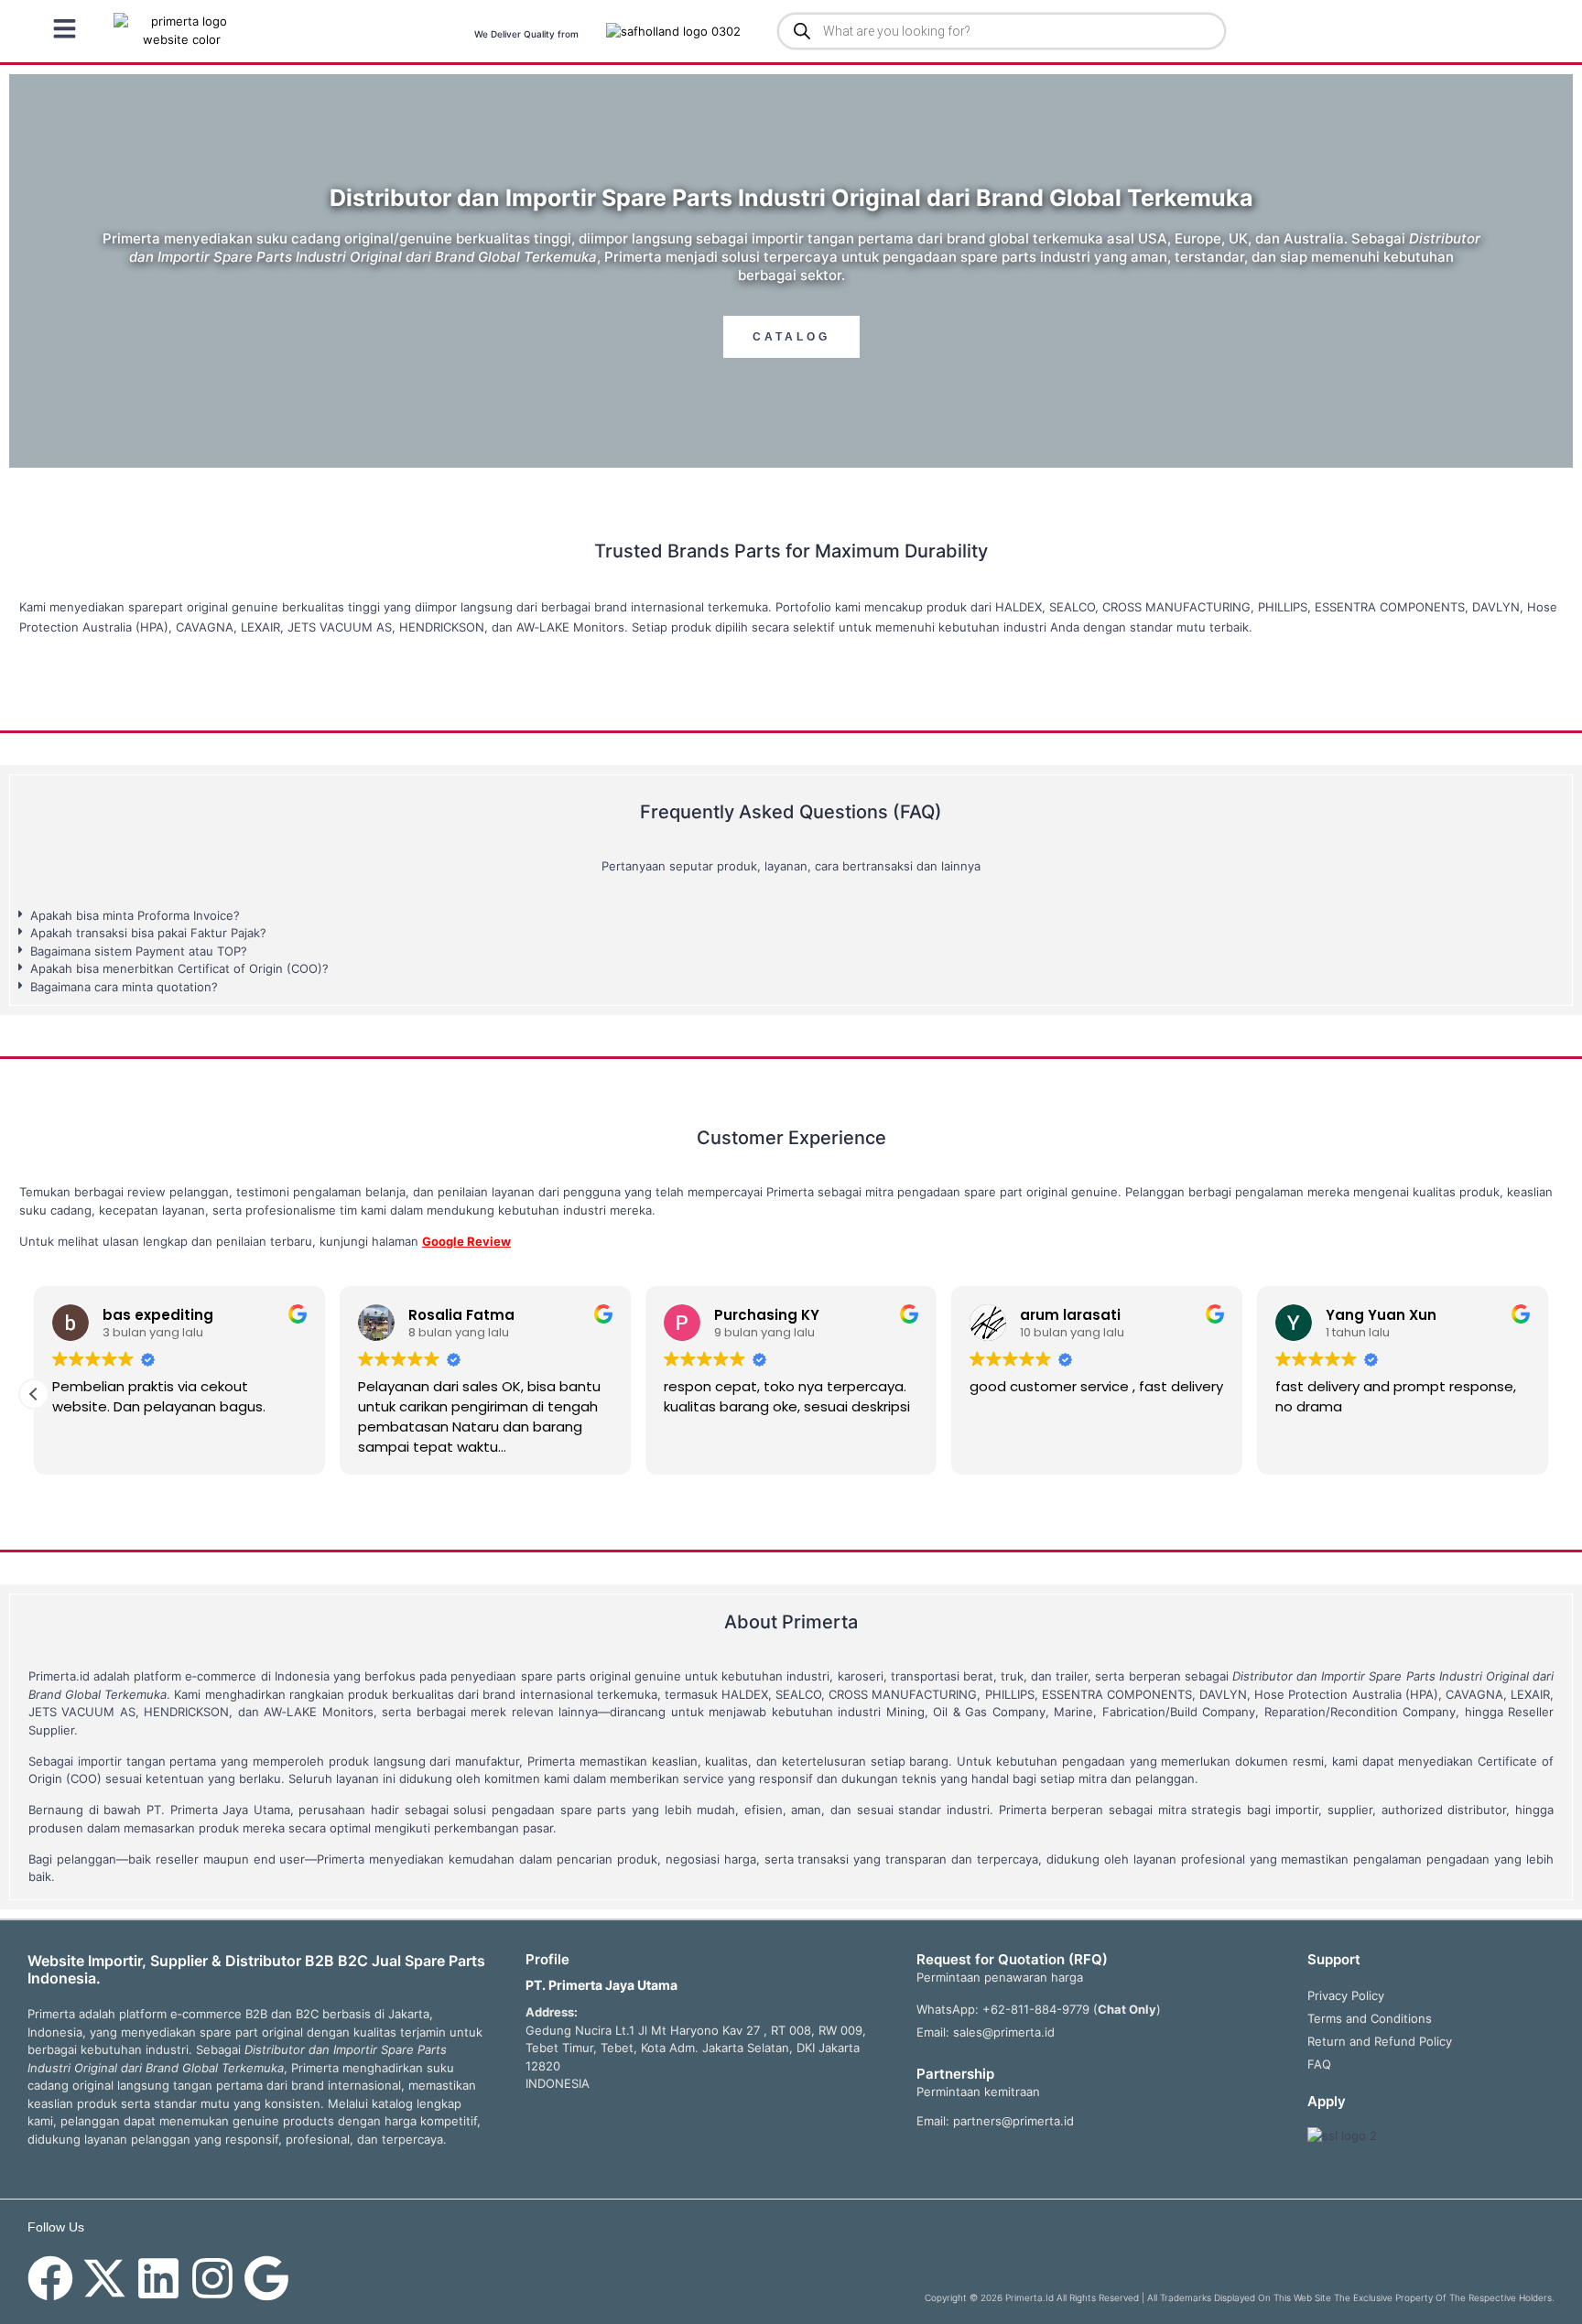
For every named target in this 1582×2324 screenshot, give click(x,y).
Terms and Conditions (1370, 2018)
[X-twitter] (104, 2278)
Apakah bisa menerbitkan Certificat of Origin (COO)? (179, 968)
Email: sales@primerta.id (986, 2032)
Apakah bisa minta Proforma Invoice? (135, 915)
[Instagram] (212, 2278)
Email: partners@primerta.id (995, 2121)
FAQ (1319, 2064)
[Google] (266, 2278)
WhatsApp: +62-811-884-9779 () (1039, 2009)
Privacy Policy (1346, 1995)
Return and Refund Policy (1380, 2041)
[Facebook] (50, 2278)
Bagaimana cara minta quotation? (124, 987)
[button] (791, 916)
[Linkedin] (158, 2278)
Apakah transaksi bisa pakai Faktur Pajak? (148, 933)
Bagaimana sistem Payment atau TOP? (139, 951)
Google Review (466, 1241)
